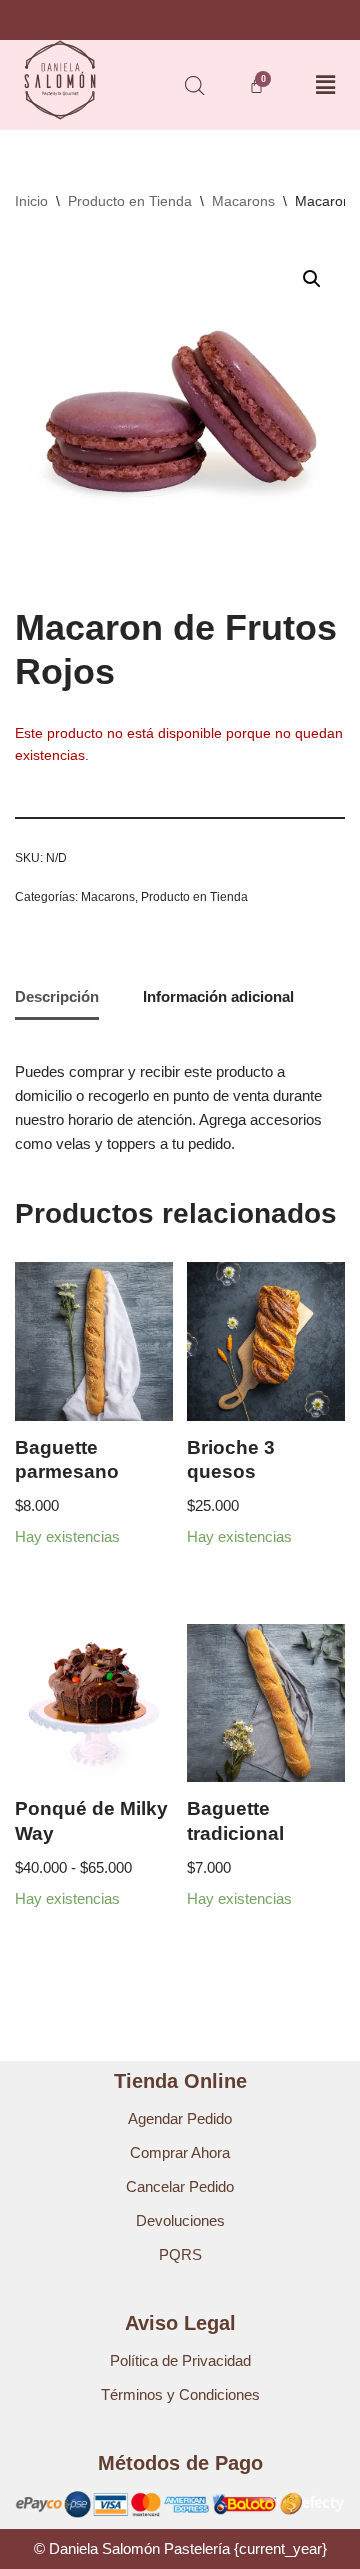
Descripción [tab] (57, 996)
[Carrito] (256, 85)
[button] (325, 85)
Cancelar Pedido (180, 2186)
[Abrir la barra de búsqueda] (195, 85)
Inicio (31, 201)
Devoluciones (180, 2220)
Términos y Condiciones (180, 2394)
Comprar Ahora (180, 2152)
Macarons (243, 201)
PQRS (180, 2254)
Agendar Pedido (180, 2118)
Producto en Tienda (130, 201)
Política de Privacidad (180, 2360)
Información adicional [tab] (218, 996)
